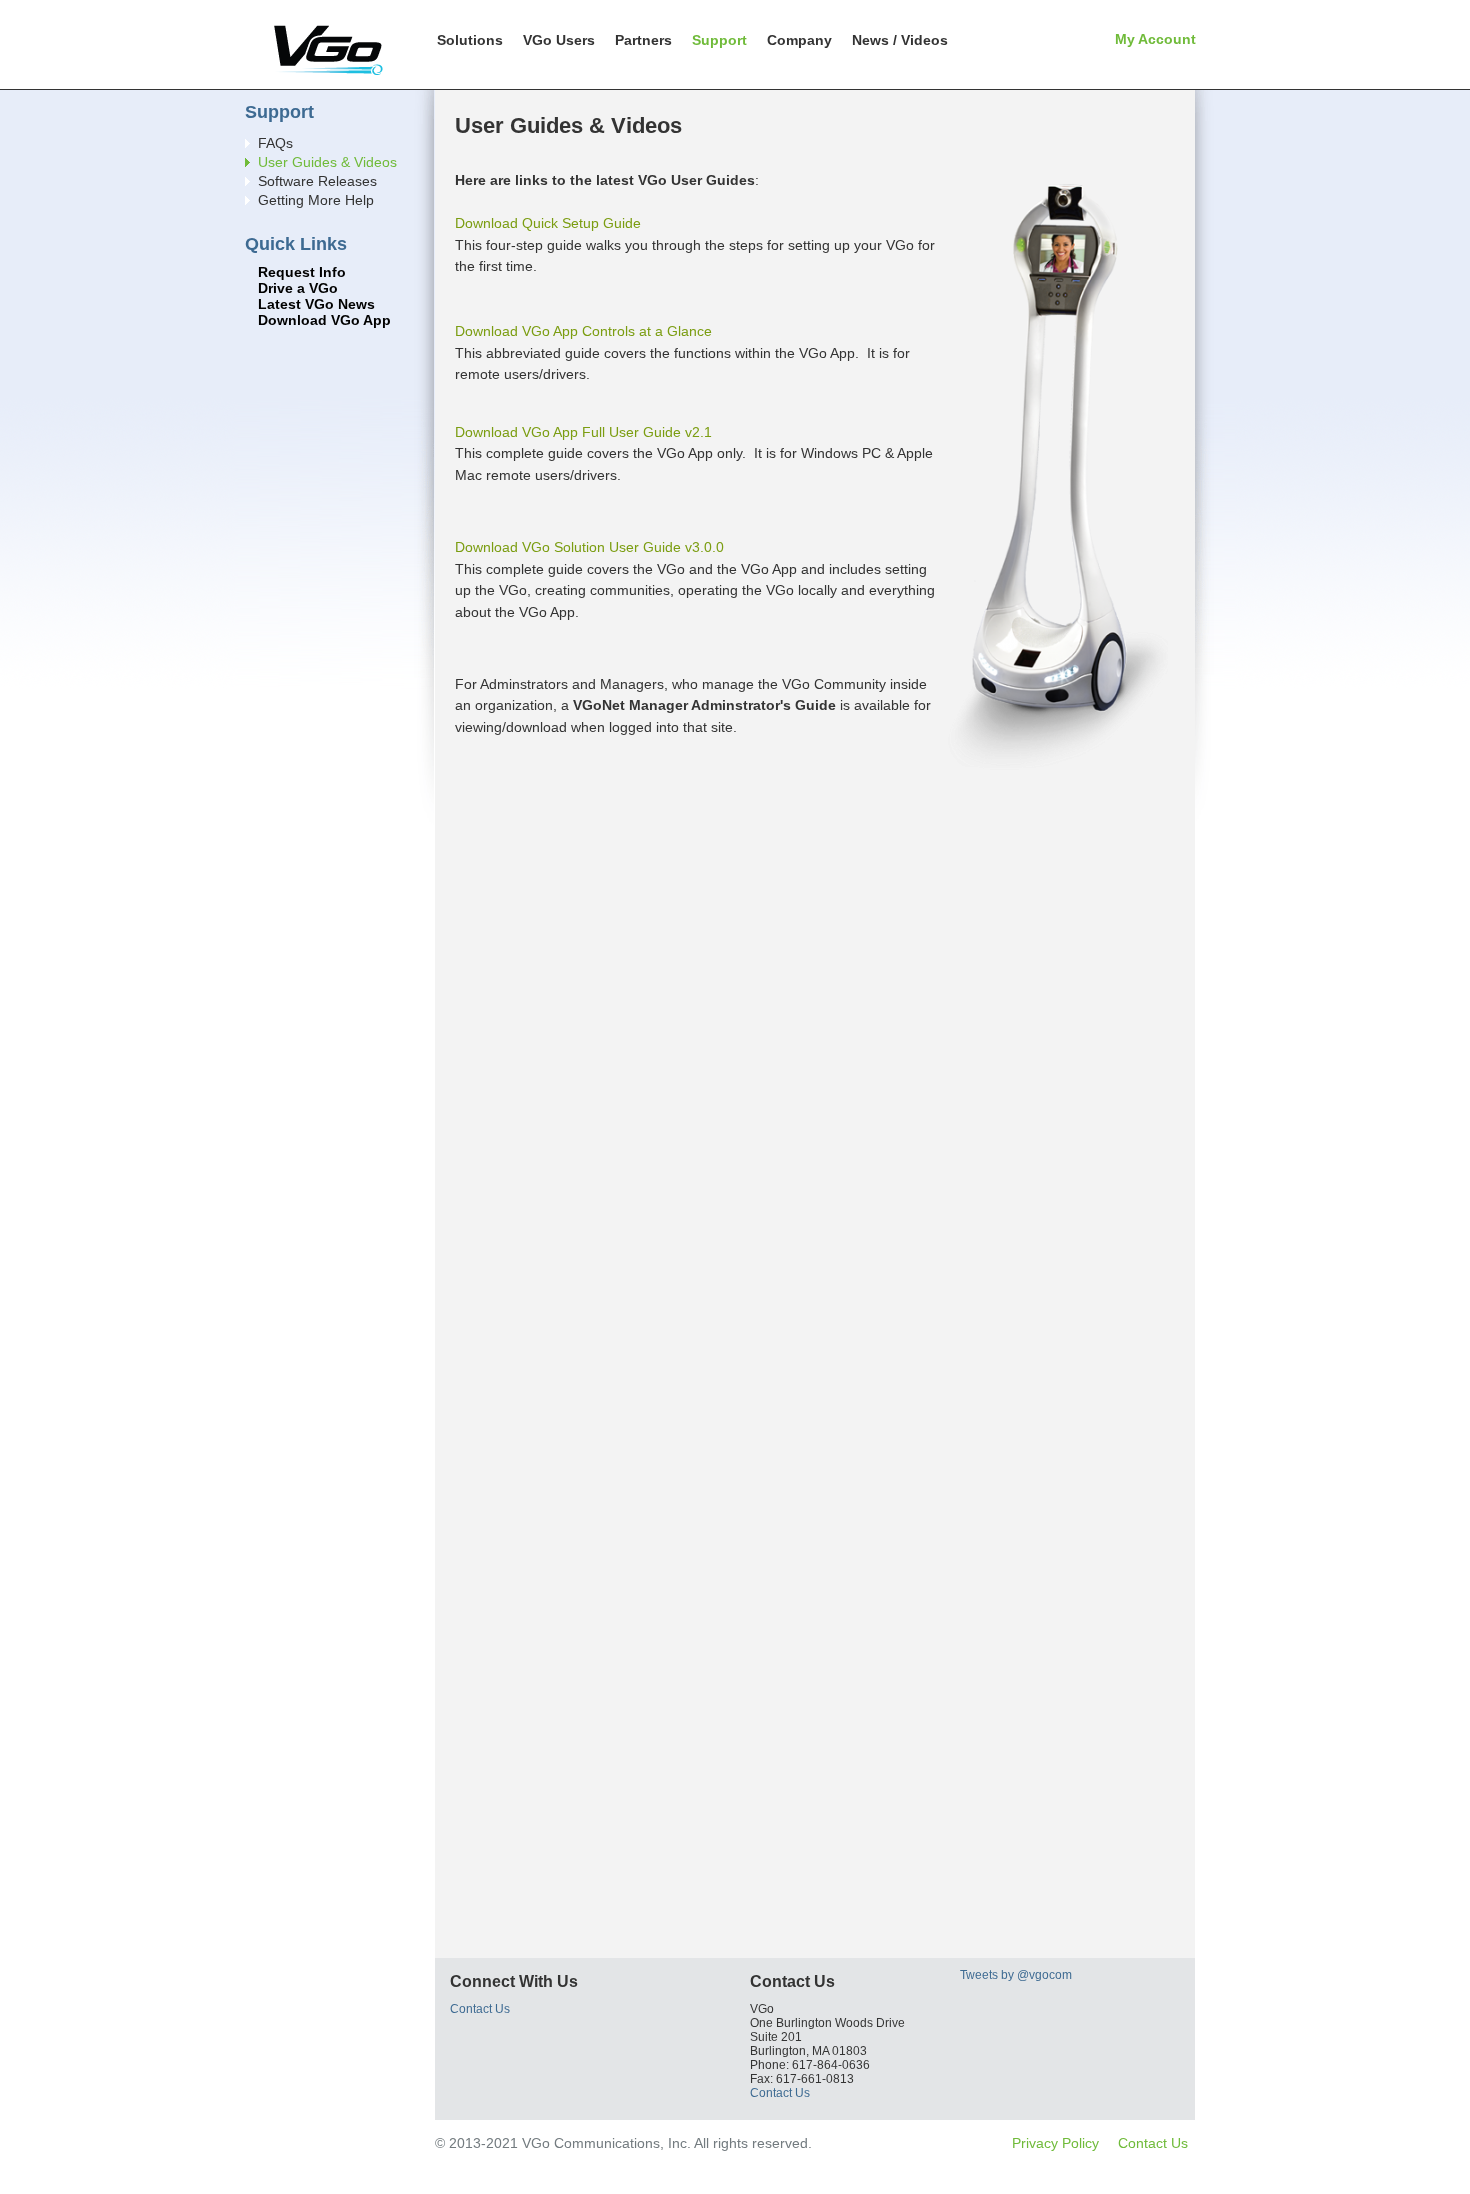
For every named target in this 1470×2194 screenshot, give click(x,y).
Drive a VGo (298, 288)
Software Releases (317, 181)
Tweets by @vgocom (1016, 1975)
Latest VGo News (316, 304)
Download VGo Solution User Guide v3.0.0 (589, 547)
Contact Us (480, 2009)
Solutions (470, 40)
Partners (643, 40)
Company (799, 40)
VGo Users (559, 40)
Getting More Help (316, 200)
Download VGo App (324, 320)
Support (719, 40)
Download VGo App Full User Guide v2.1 (583, 432)
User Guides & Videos (327, 162)
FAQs (275, 143)
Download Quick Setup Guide (548, 223)
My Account (1155, 39)
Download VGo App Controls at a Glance (583, 331)
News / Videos (900, 40)
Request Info (302, 272)
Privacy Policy (1055, 2143)
